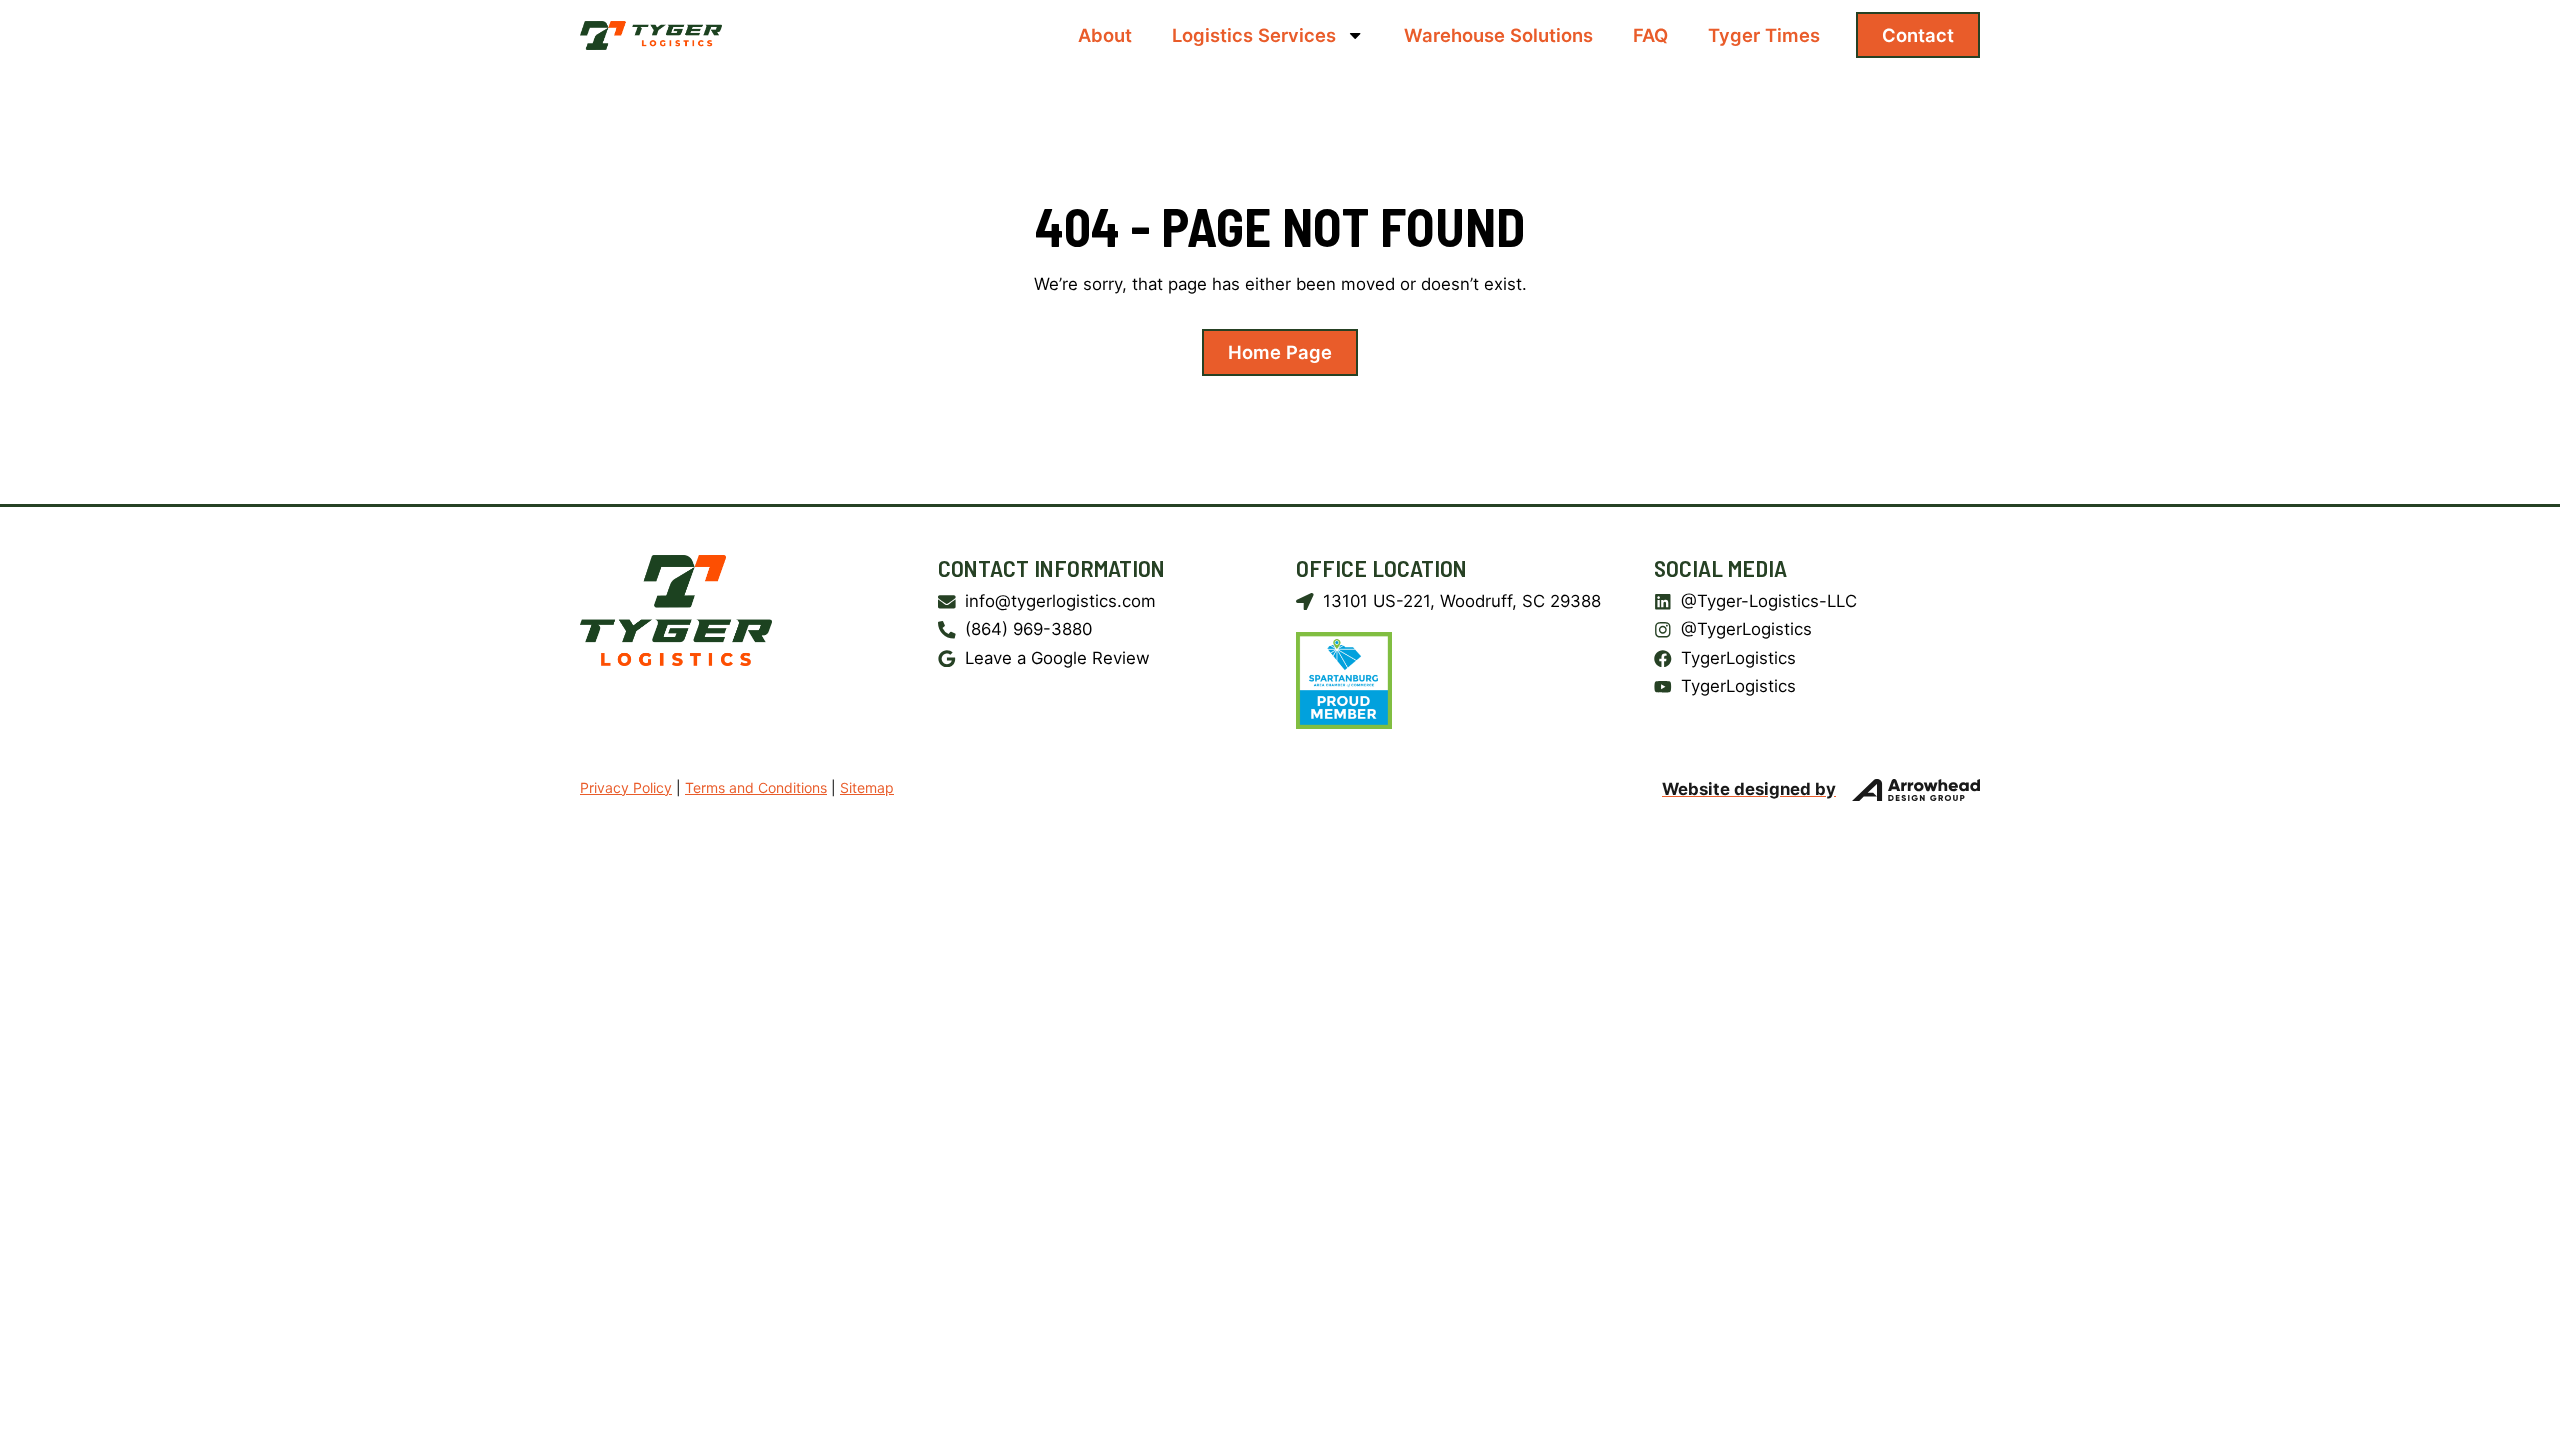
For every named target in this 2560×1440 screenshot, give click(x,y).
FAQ (1650, 35)
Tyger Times (1764, 35)
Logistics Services (1254, 35)
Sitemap (867, 787)
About (1105, 35)
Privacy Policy (626, 787)
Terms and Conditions (756, 787)
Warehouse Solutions (1498, 35)
